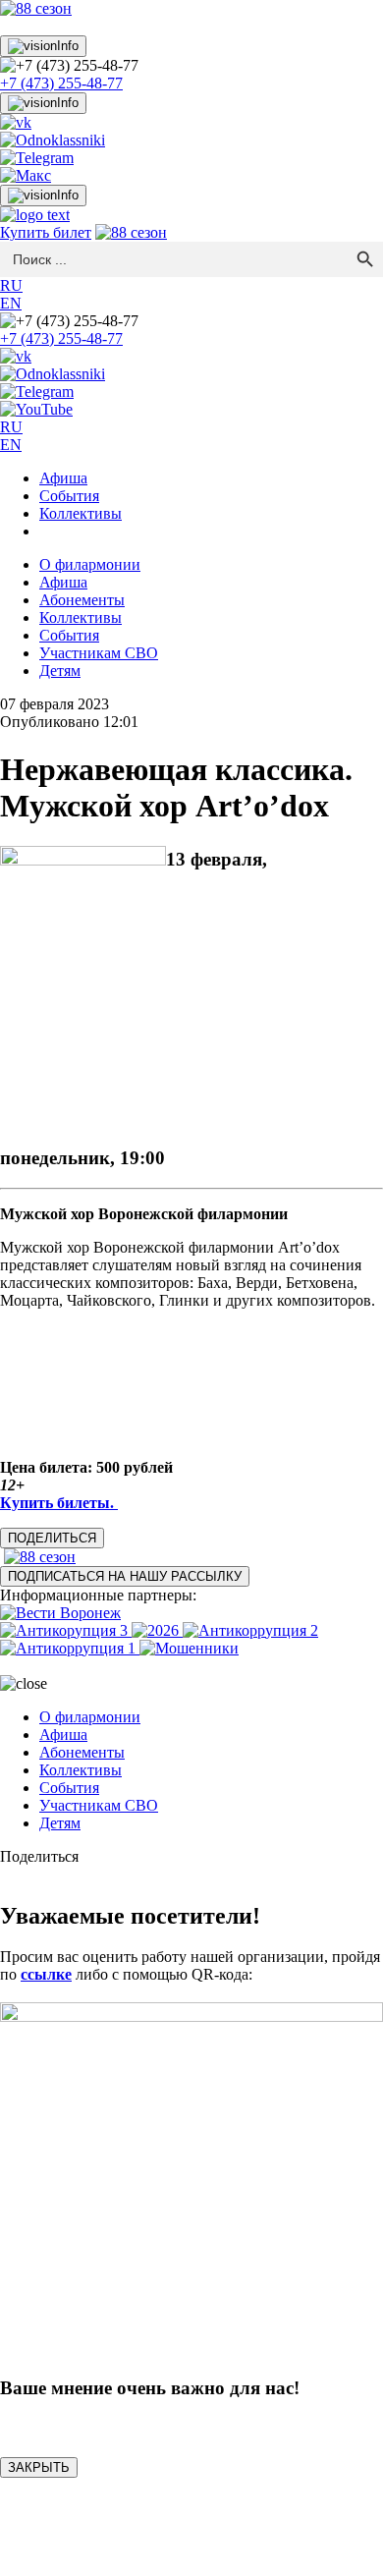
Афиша (63, 478)
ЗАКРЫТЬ (39, 2467)
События (69, 496)
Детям (60, 671)
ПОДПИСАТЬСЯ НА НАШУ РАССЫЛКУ (125, 1576)
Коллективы (81, 513)
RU (11, 285)
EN (11, 303)
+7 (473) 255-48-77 (61, 83)
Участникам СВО (99, 653)
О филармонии (90, 564)
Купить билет (46, 232)
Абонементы (82, 600)
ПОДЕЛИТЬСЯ (52, 1538)
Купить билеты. (59, 1503)
